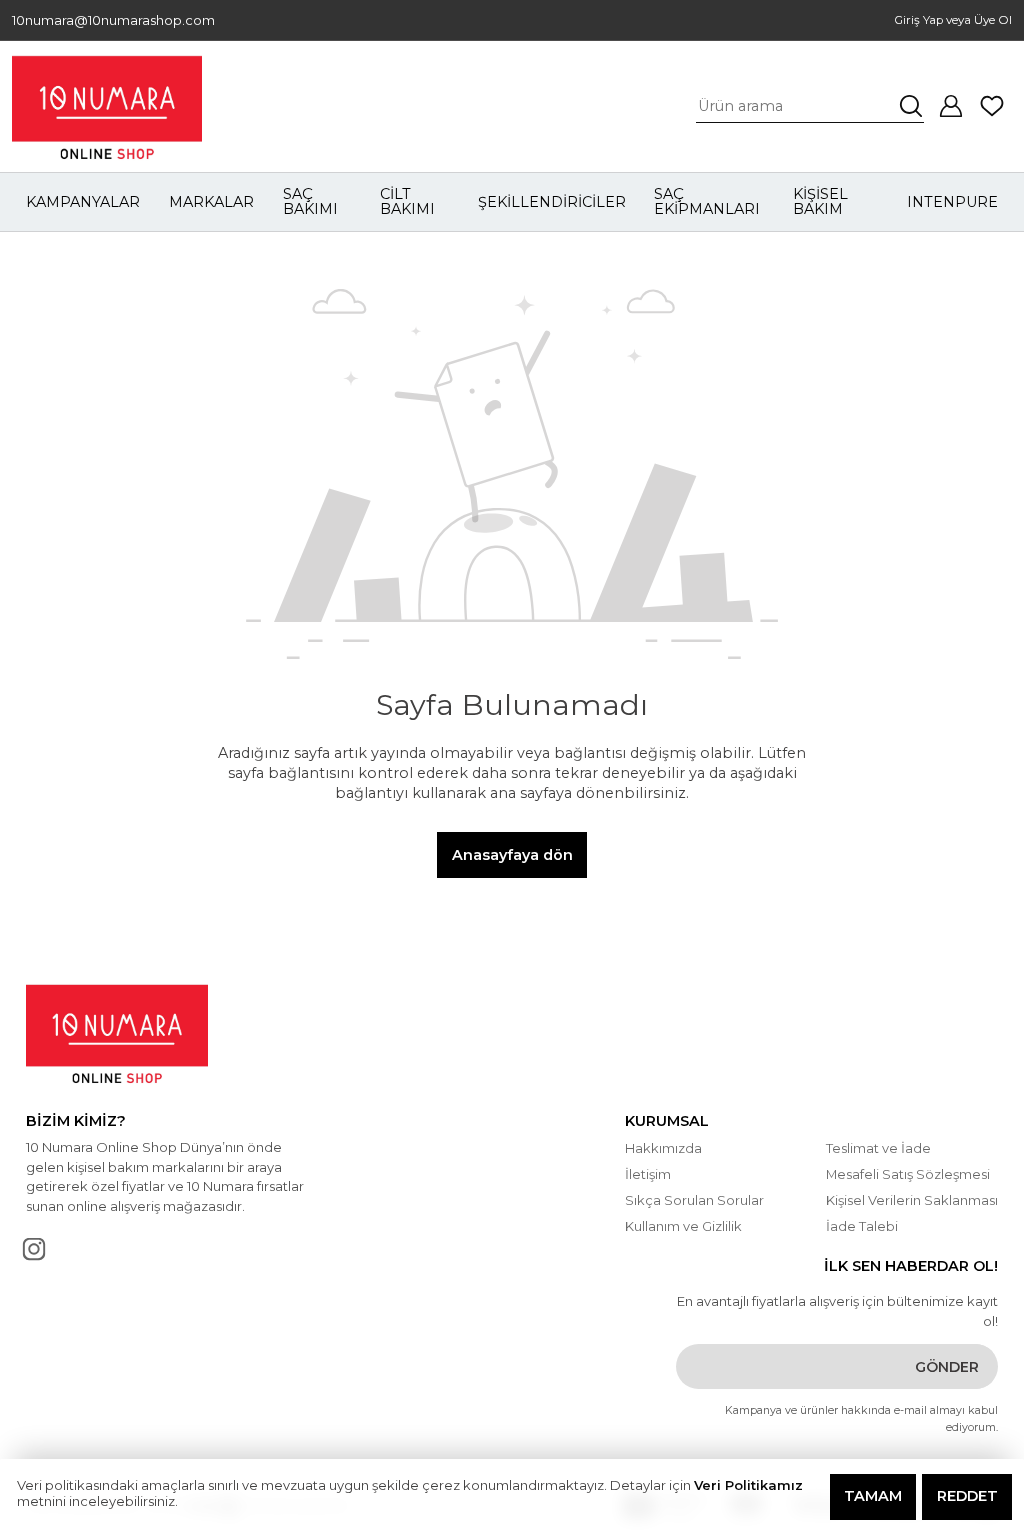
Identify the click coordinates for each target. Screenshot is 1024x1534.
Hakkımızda (663, 1148)
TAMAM (873, 1496)
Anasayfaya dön (512, 855)
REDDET (967, 1496)
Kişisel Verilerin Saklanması (912, 1200)
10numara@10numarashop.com (113, 20)
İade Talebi (862, 1226)
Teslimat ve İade (878, 1148)
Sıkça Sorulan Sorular (694, 1200)
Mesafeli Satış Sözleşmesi (908, 1174)
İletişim (648, 1174)
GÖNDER (947, 1367)
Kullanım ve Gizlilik (683, 1226)
